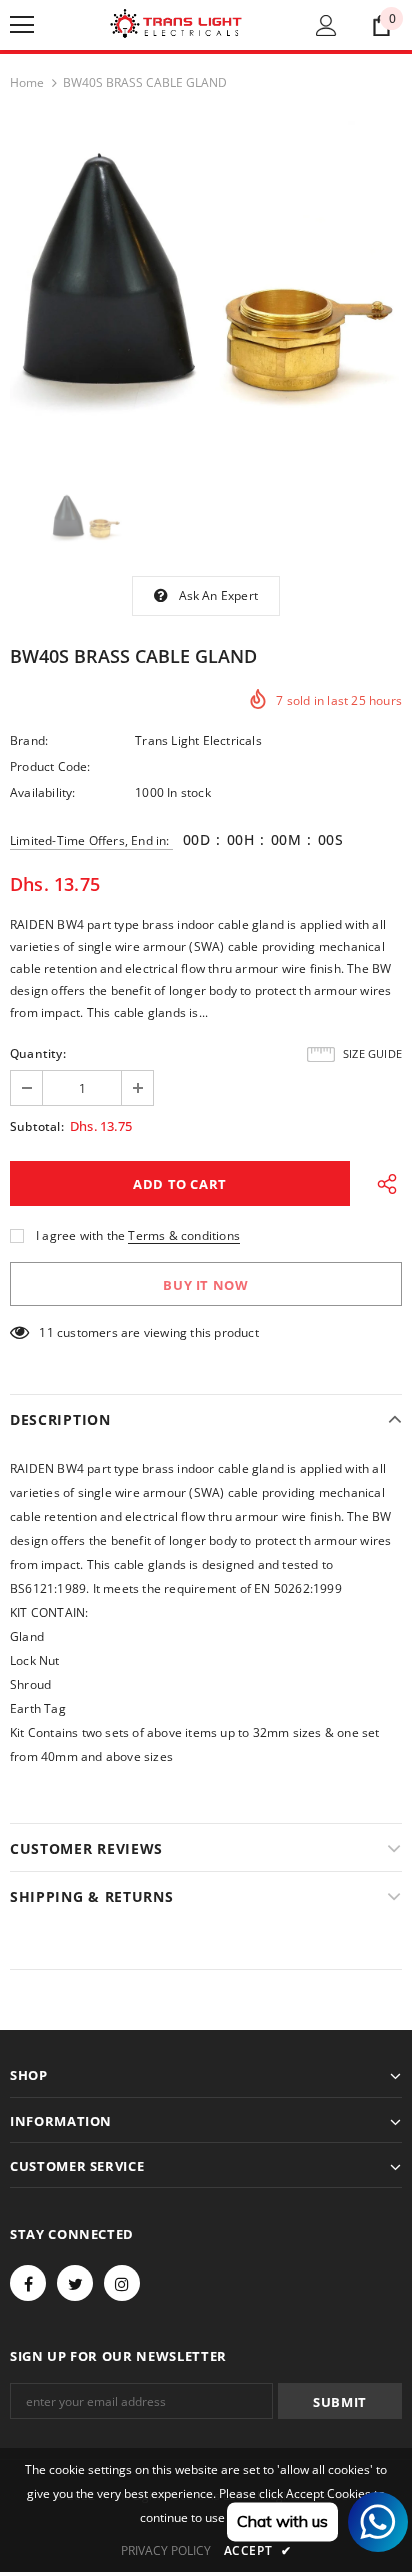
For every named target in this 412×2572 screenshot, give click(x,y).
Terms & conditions (184, 1235)
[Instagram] (122, 2283)
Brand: (29, 740)
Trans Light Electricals (198, 740)
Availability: (43, 792)
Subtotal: (37, 1126)
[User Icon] (326, 25)
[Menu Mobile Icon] (22, 25)
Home (27, 82)
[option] (206, 287)
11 (46, 1332)
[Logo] (176, 24)
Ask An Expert (219, 595)
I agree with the (80, 1235)
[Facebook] (28, 2283)
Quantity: (38, 1053)
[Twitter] (75, 2283)
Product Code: (50, 766)
